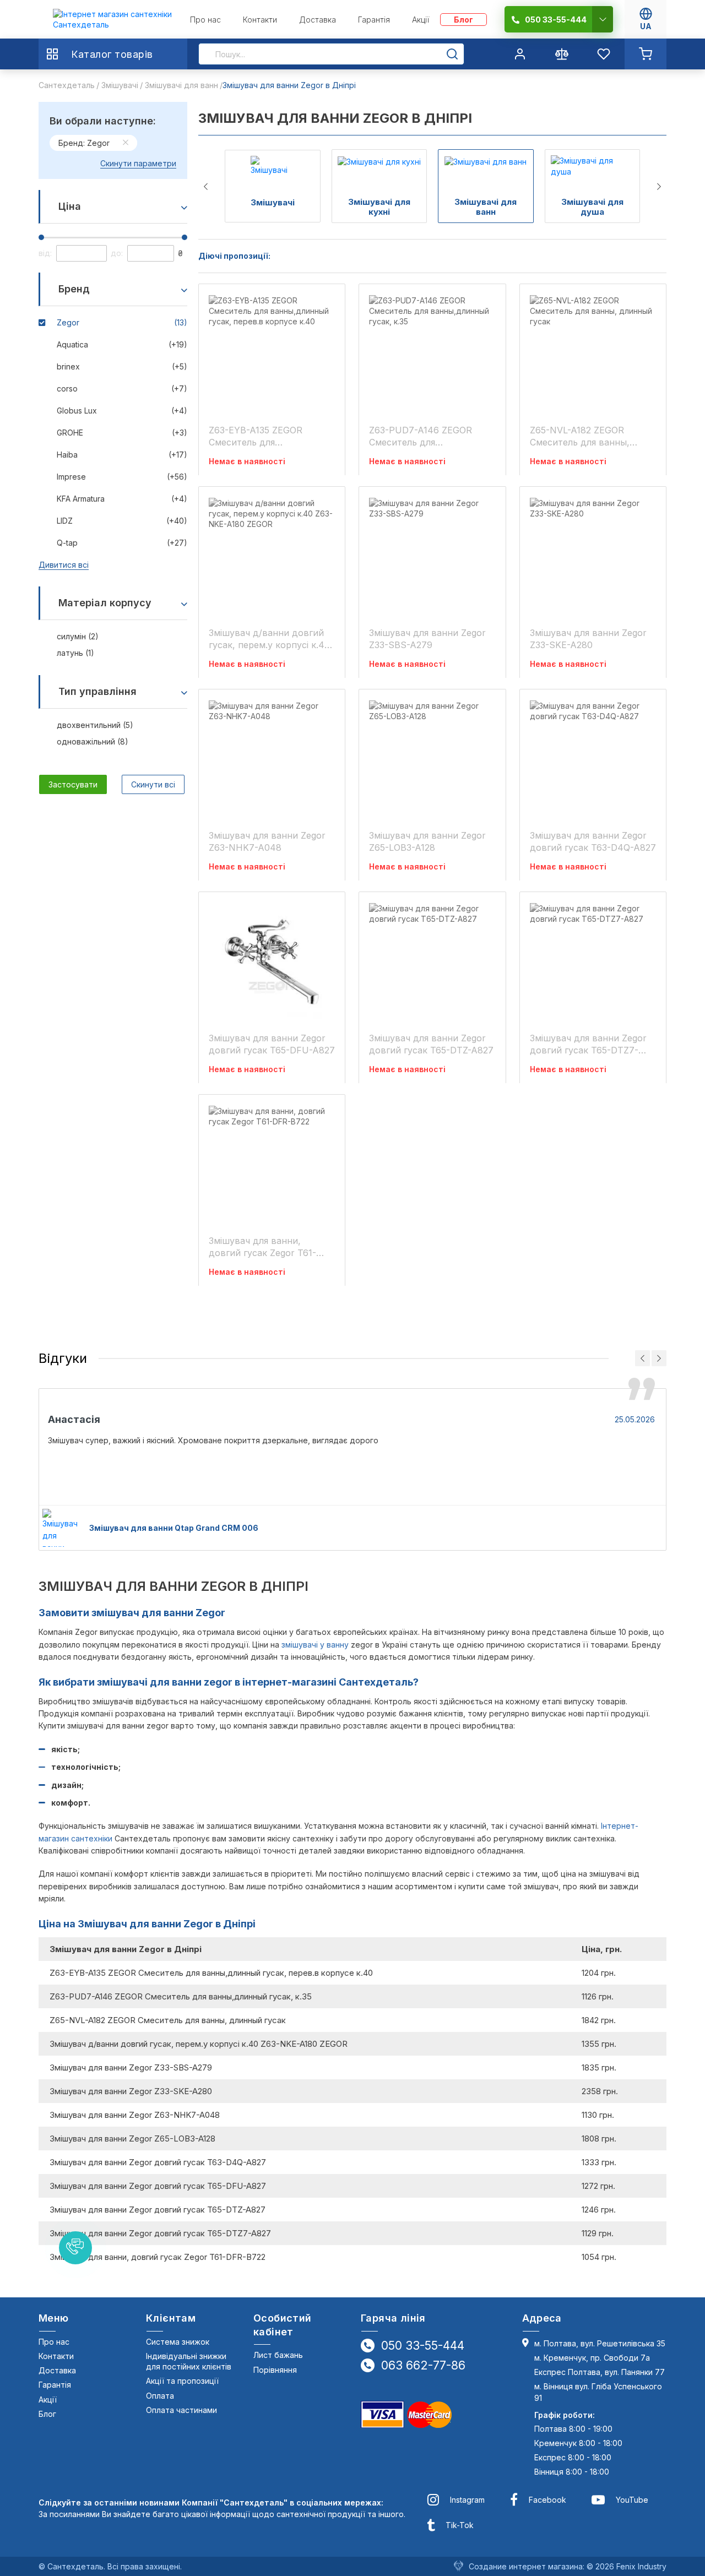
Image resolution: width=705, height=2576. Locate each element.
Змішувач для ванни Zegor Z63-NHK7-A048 (267, 841)
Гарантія (55, 2385)
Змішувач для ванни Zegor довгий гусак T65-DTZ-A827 (431, 1044)
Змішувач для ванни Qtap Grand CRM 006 (174, 1528)
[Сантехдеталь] (113, 20)
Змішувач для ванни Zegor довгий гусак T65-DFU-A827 (272, 1044)
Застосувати (73, 784)
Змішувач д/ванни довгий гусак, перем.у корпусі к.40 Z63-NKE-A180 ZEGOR (269, 639)
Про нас (54, 2342)
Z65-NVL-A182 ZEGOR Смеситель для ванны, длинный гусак (580, 436)
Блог (47, 2414)
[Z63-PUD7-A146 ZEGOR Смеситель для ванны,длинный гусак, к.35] (432, 354)
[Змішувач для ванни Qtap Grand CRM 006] (61, 1528)
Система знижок (178, 2342)
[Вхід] (520, 54)
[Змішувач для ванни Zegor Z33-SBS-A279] (432, 556)
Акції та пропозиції (182, 2381)
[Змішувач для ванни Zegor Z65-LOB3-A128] (432, 759)
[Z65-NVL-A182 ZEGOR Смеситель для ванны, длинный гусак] (593, 354)
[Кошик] (646, 54)
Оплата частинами (181, 2410)
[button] (75, 2248)
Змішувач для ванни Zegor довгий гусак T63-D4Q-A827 (593, 841)
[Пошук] (452, 54)
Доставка (57, 2370)
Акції (48, 2400)
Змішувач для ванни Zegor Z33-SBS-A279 (427, 639)
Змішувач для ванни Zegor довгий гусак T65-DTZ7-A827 (588, 1044)
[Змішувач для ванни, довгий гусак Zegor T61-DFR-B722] (272, 1164)
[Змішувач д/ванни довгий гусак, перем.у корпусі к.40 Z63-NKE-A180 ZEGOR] (272, 556)
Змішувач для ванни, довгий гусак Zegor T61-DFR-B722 (262, 1247)
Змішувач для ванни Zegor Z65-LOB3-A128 (427, 841)
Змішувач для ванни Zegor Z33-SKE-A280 (588, 639)
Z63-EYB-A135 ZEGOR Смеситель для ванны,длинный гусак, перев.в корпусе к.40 (259, 436)
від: (45, 253)
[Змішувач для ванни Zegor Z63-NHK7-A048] (272, 759)
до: (117, 253)
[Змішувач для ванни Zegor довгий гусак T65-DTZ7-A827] (593, 961)
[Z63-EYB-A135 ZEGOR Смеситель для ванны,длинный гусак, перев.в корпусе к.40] (272, 354)
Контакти (56, 2356)
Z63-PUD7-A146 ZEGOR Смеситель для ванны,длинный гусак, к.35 (429, 436)
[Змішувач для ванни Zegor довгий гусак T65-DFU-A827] (272, 961)
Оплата (160, 2396)
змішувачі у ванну (315, 1645)
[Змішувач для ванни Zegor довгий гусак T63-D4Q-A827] (593, 759)
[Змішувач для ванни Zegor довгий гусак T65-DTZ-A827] (432, 961)
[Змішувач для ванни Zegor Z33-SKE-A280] (593, 556)
